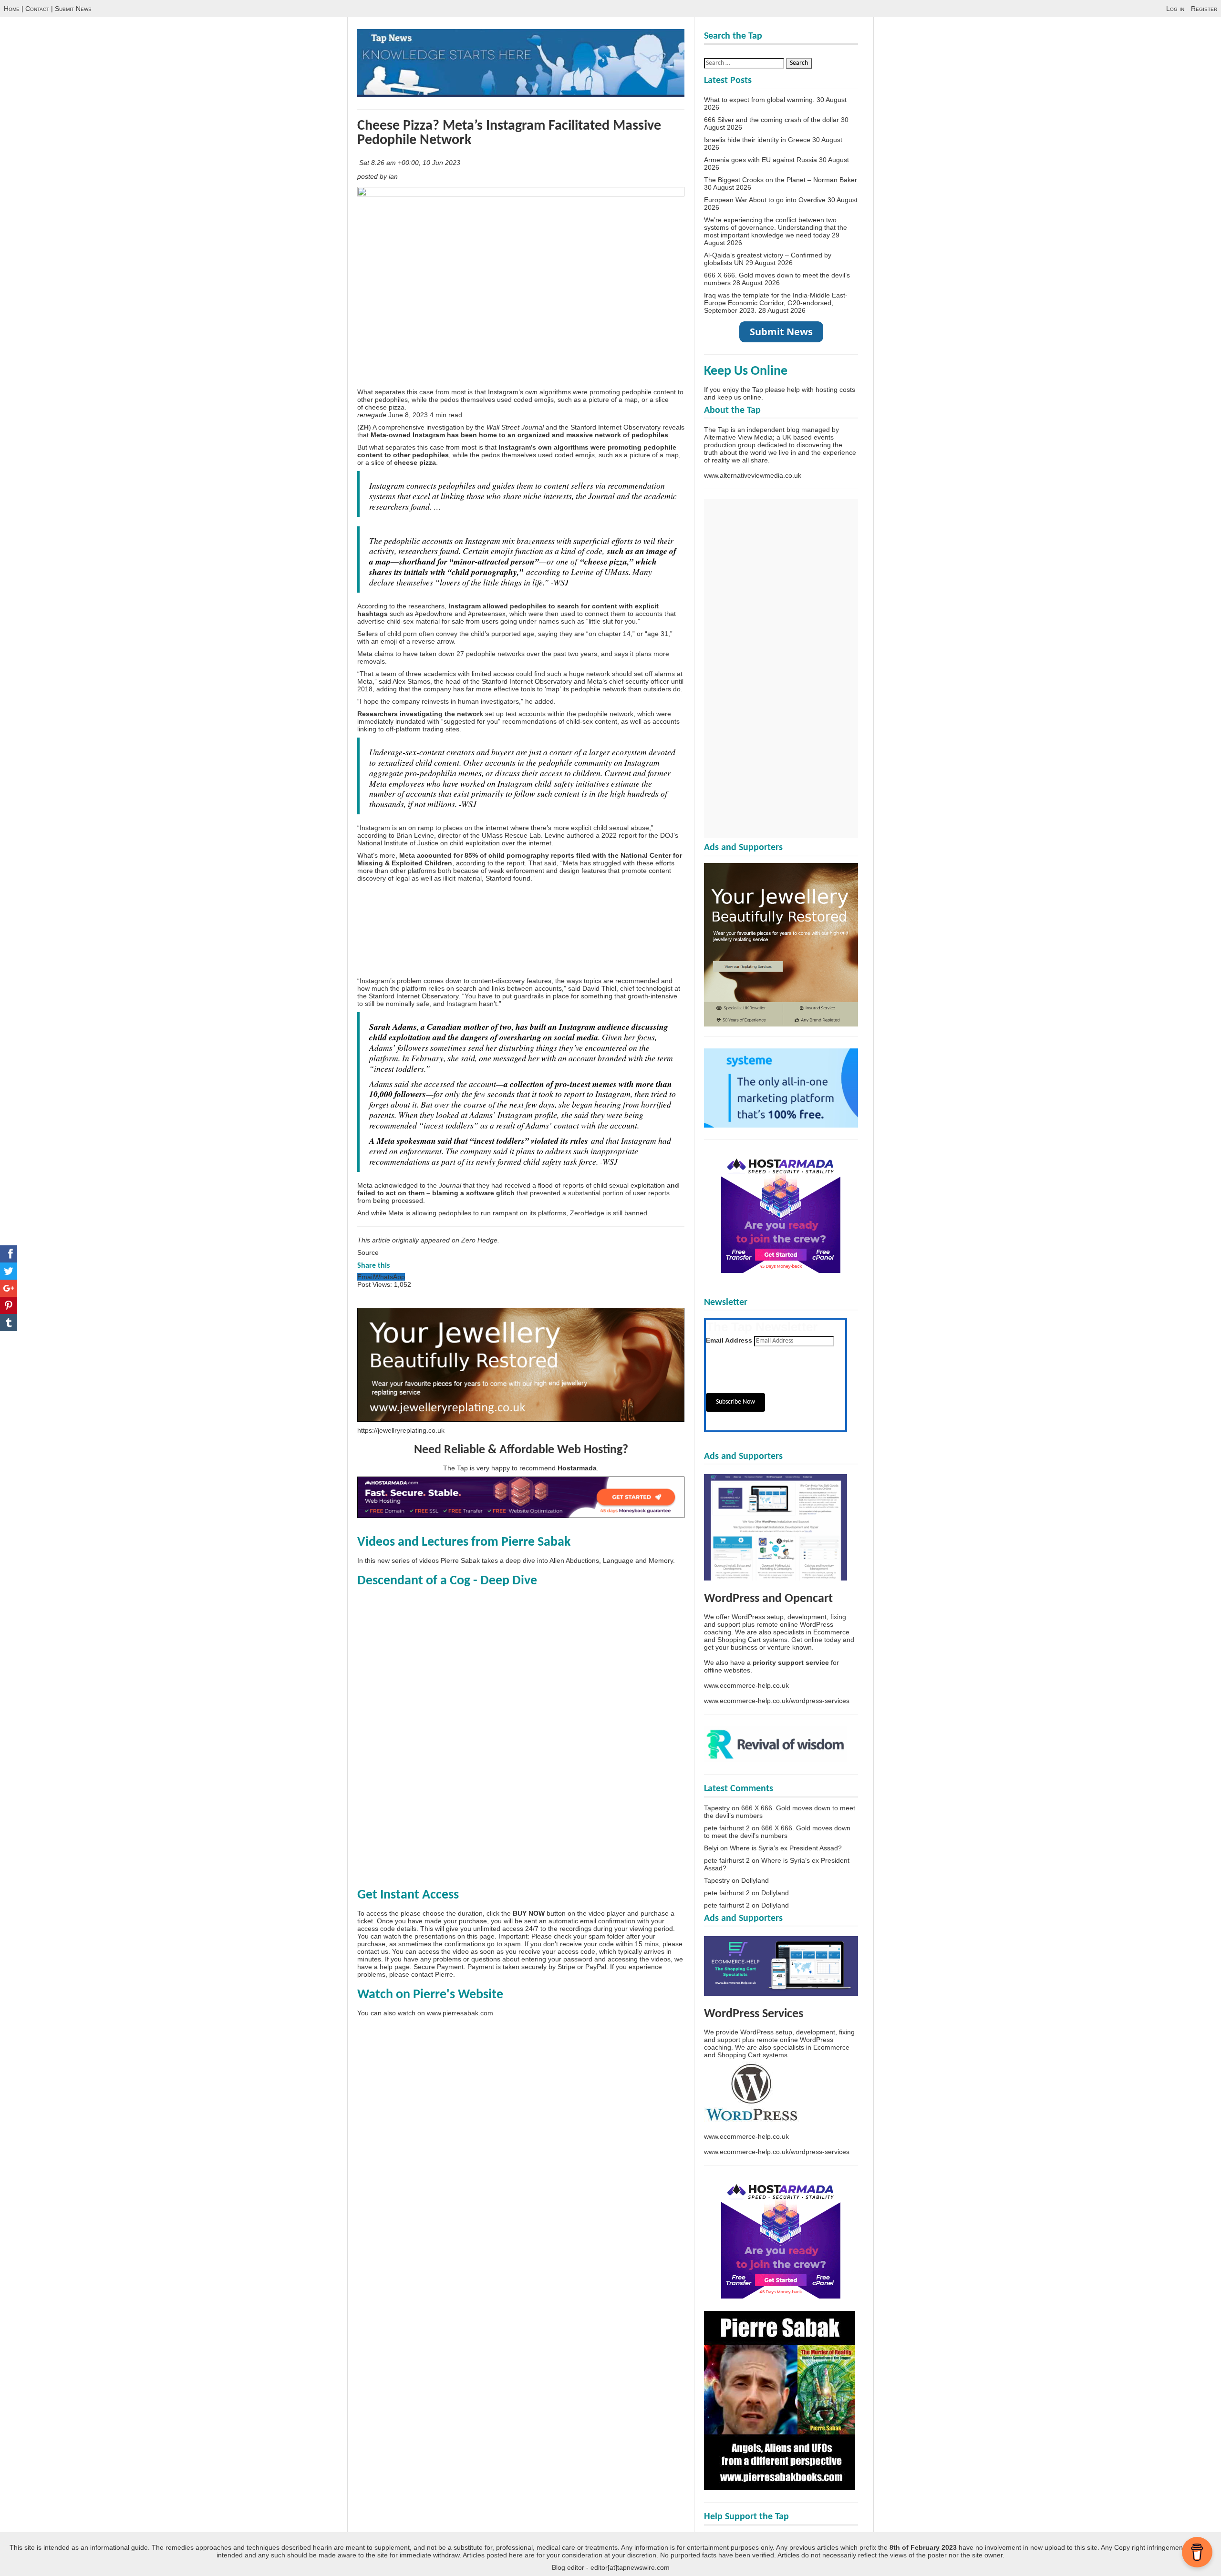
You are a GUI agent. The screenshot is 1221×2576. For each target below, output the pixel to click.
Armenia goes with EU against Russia (761, 160)
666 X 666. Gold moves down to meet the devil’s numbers (777, 1832)
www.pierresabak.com (460, 2013)
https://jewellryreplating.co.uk (401, 1430)
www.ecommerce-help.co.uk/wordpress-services (777, 1701)
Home (12, 9)
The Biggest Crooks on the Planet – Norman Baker (781, 180)
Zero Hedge (479, 1240)
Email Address (729, 1340)
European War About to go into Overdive (765, 200)
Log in (1175, 9)
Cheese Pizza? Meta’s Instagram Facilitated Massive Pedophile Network (509, 133)
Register (1204, 9)
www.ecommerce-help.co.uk (746, 1685)
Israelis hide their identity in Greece (757, 140)
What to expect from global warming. (759, 100)
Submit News (73, 9)
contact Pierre (432, 1974)
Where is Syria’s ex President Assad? (786, 1848)
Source (368, 1252)
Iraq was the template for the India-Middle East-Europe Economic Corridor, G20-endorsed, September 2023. (776, 303)
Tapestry (717, 1808)
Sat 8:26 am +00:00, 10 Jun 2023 (411, 163)
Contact (37, 9)
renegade (373, 415)
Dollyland (755, 1880)
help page (395, 1967)
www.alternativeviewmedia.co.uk (753, 475)
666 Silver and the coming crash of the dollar (771, 120)
